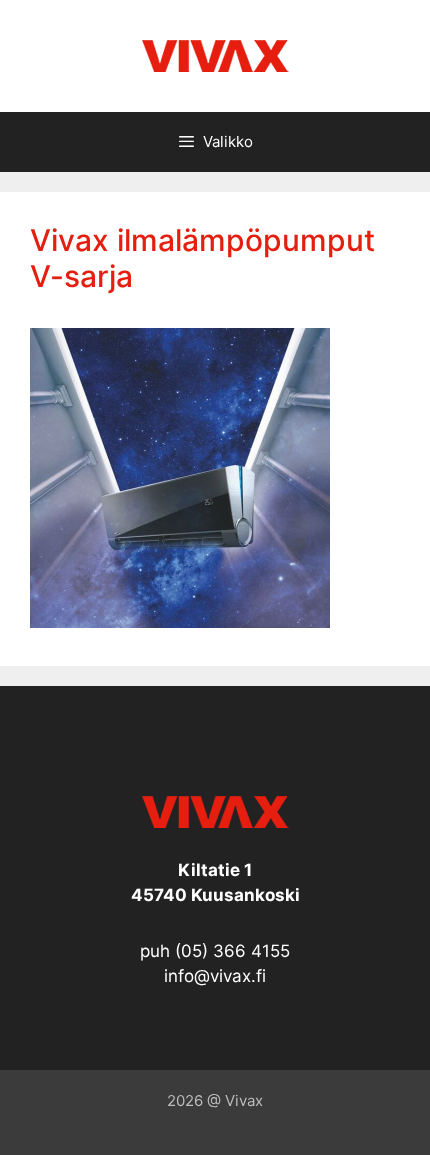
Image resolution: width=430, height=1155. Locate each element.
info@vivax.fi (215, 976)
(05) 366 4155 (232, 951)
